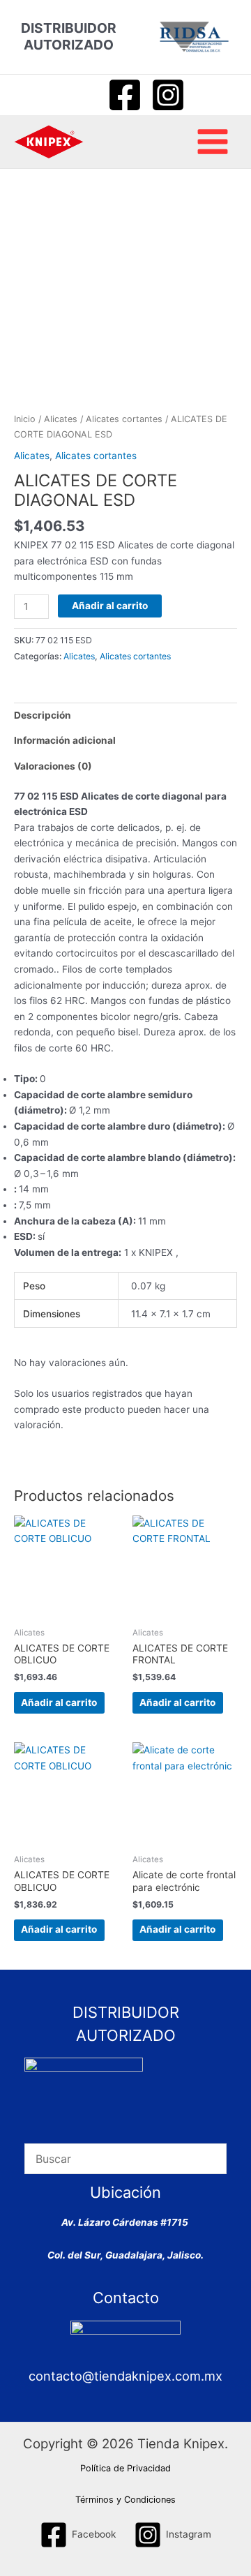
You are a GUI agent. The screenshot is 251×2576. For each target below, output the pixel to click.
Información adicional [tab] (65, 740)
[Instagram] (168, 95)
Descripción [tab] (43, 715)
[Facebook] (125, 95)
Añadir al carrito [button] (59, 1702)
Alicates (61, 419)
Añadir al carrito (110, 606)
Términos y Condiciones (125, 2500)
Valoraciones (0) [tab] (53, 766)
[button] (80, 95)
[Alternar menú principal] (213, 142)
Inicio (25, 419)
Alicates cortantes (124, 419)
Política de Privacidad (125, 2468)
